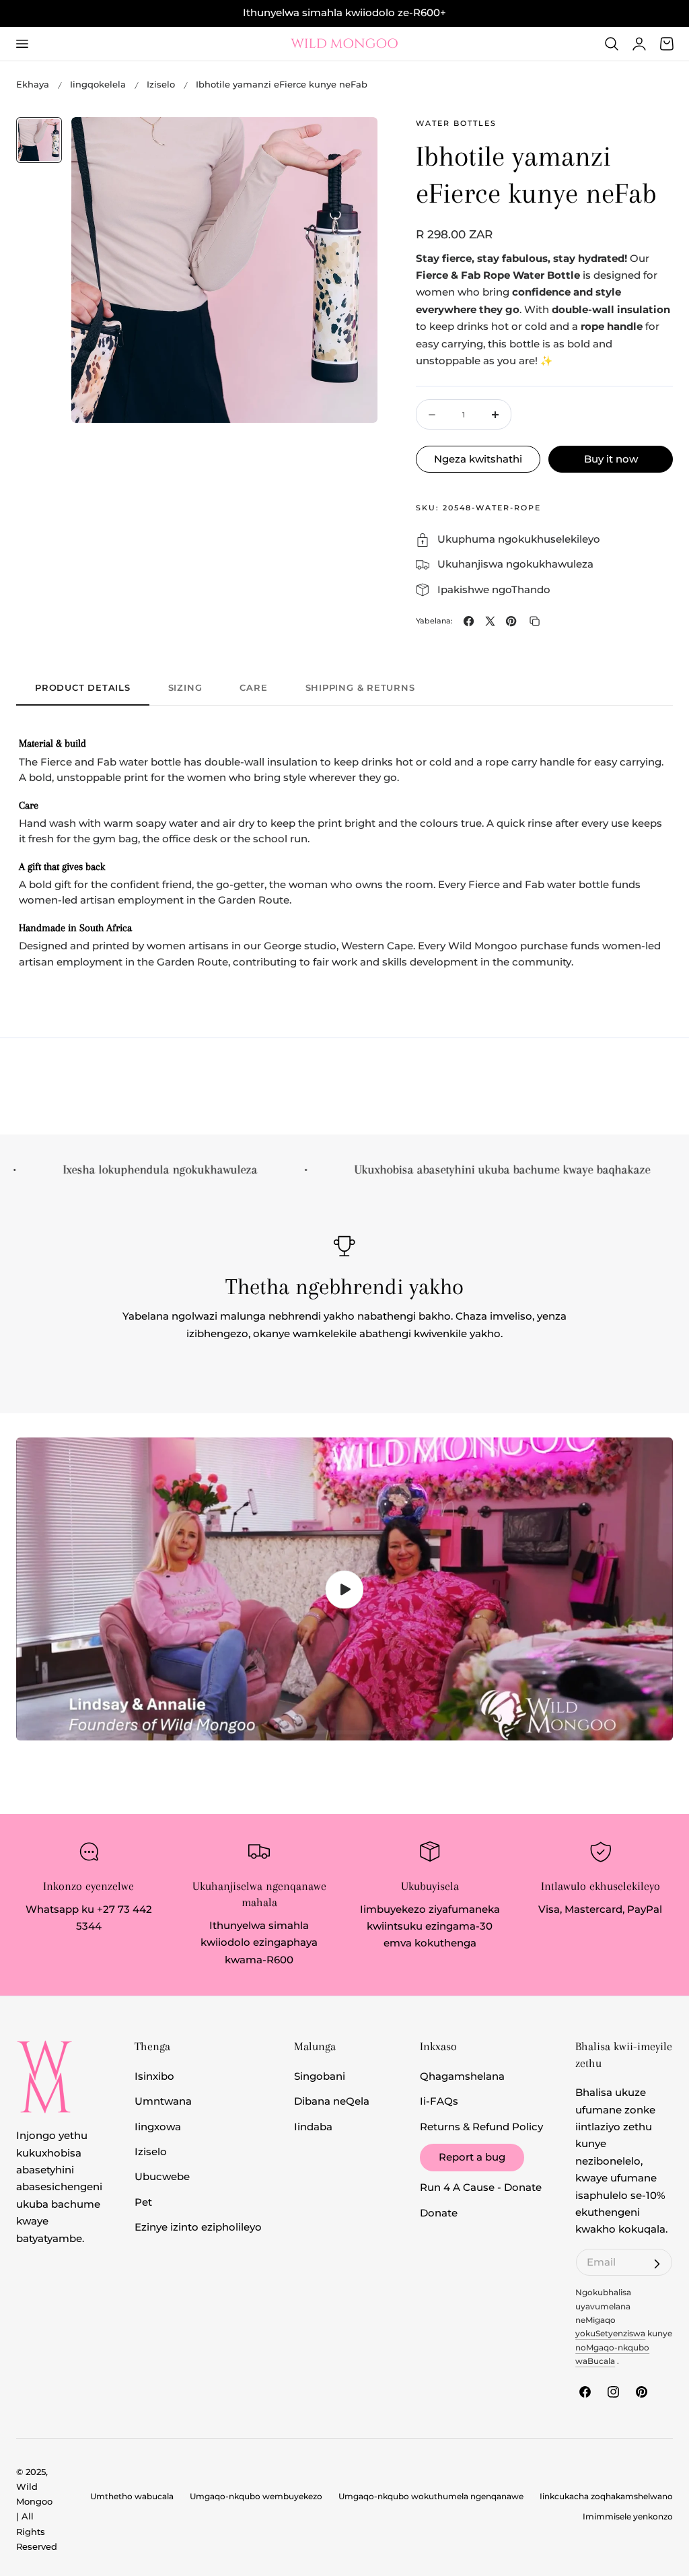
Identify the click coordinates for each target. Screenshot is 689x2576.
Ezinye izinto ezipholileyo (198, 2227)
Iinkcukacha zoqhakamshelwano (606, 2497)
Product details (83, 687)
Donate (439, 2212)
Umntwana (163, 2101)
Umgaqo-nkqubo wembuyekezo (256, 2497)
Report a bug (472, 2157)
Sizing (185, 687)
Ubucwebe (162, 2177)
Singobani (320, 2076)
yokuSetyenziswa (610, 2334)
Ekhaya (33, 84)
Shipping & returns (360, 687)
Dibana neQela (332, 2101)
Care (253, 687)
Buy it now (611, 459)
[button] (22, 44)
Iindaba (313, 2126)
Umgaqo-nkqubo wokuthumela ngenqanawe (431, 2497)
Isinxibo (154, 2076)
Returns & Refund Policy (481, 2126)
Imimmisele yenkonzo (628, 2517)
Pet (143, 2202)
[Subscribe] (657, 2264)
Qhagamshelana (462, 2076)
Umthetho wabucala (132, 2497)
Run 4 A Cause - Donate (481, 2188)
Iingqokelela (98, 84)
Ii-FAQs (439, 2101)
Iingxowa (158, 2126)
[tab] (39, 140)
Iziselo (161, 84)
